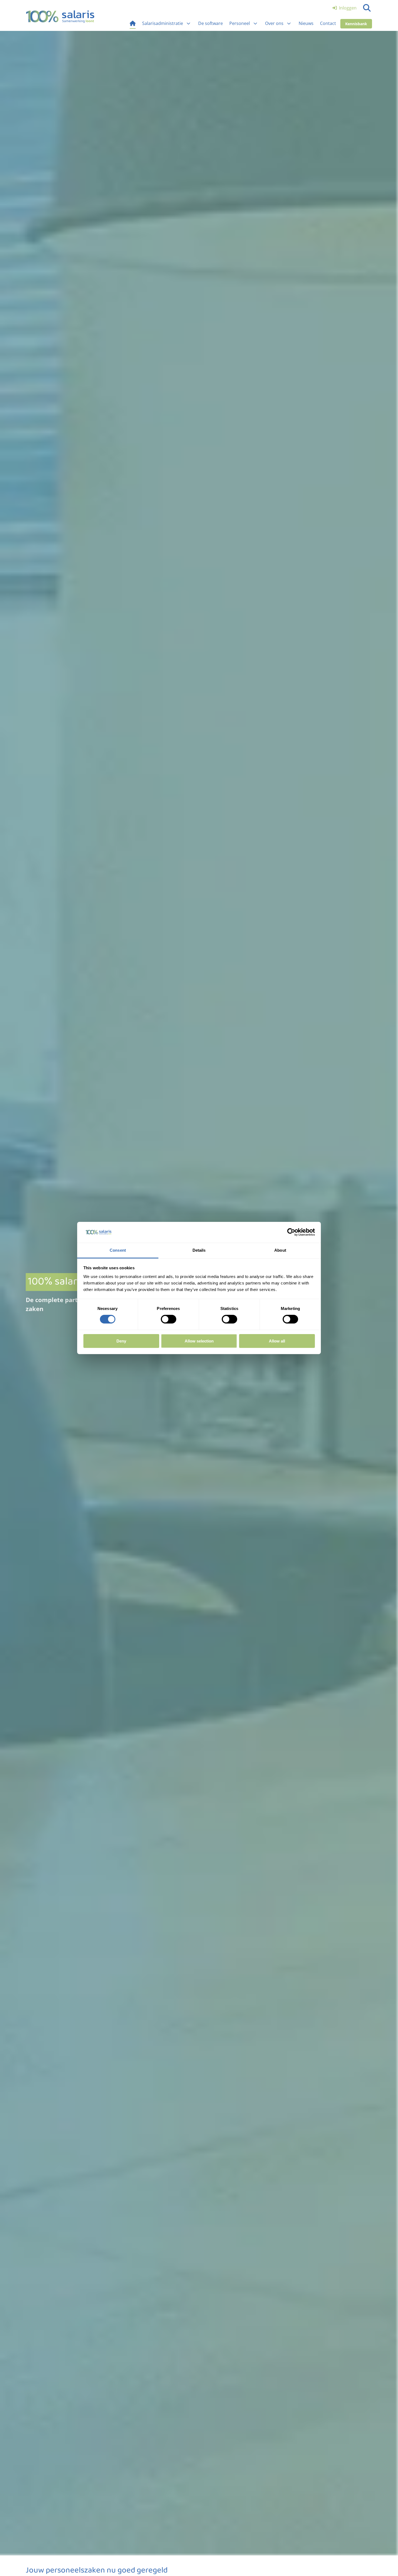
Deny (121, 1341)
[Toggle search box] (367, 8)
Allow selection (199, 1341)
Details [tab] (199, 1250)
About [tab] (280, 1250)
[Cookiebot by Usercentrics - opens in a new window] (291, 1232)
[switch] (169, 1319)
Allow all (277, 1341)
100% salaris (60, 17)
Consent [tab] (118, 1250)
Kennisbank (356, 24)
